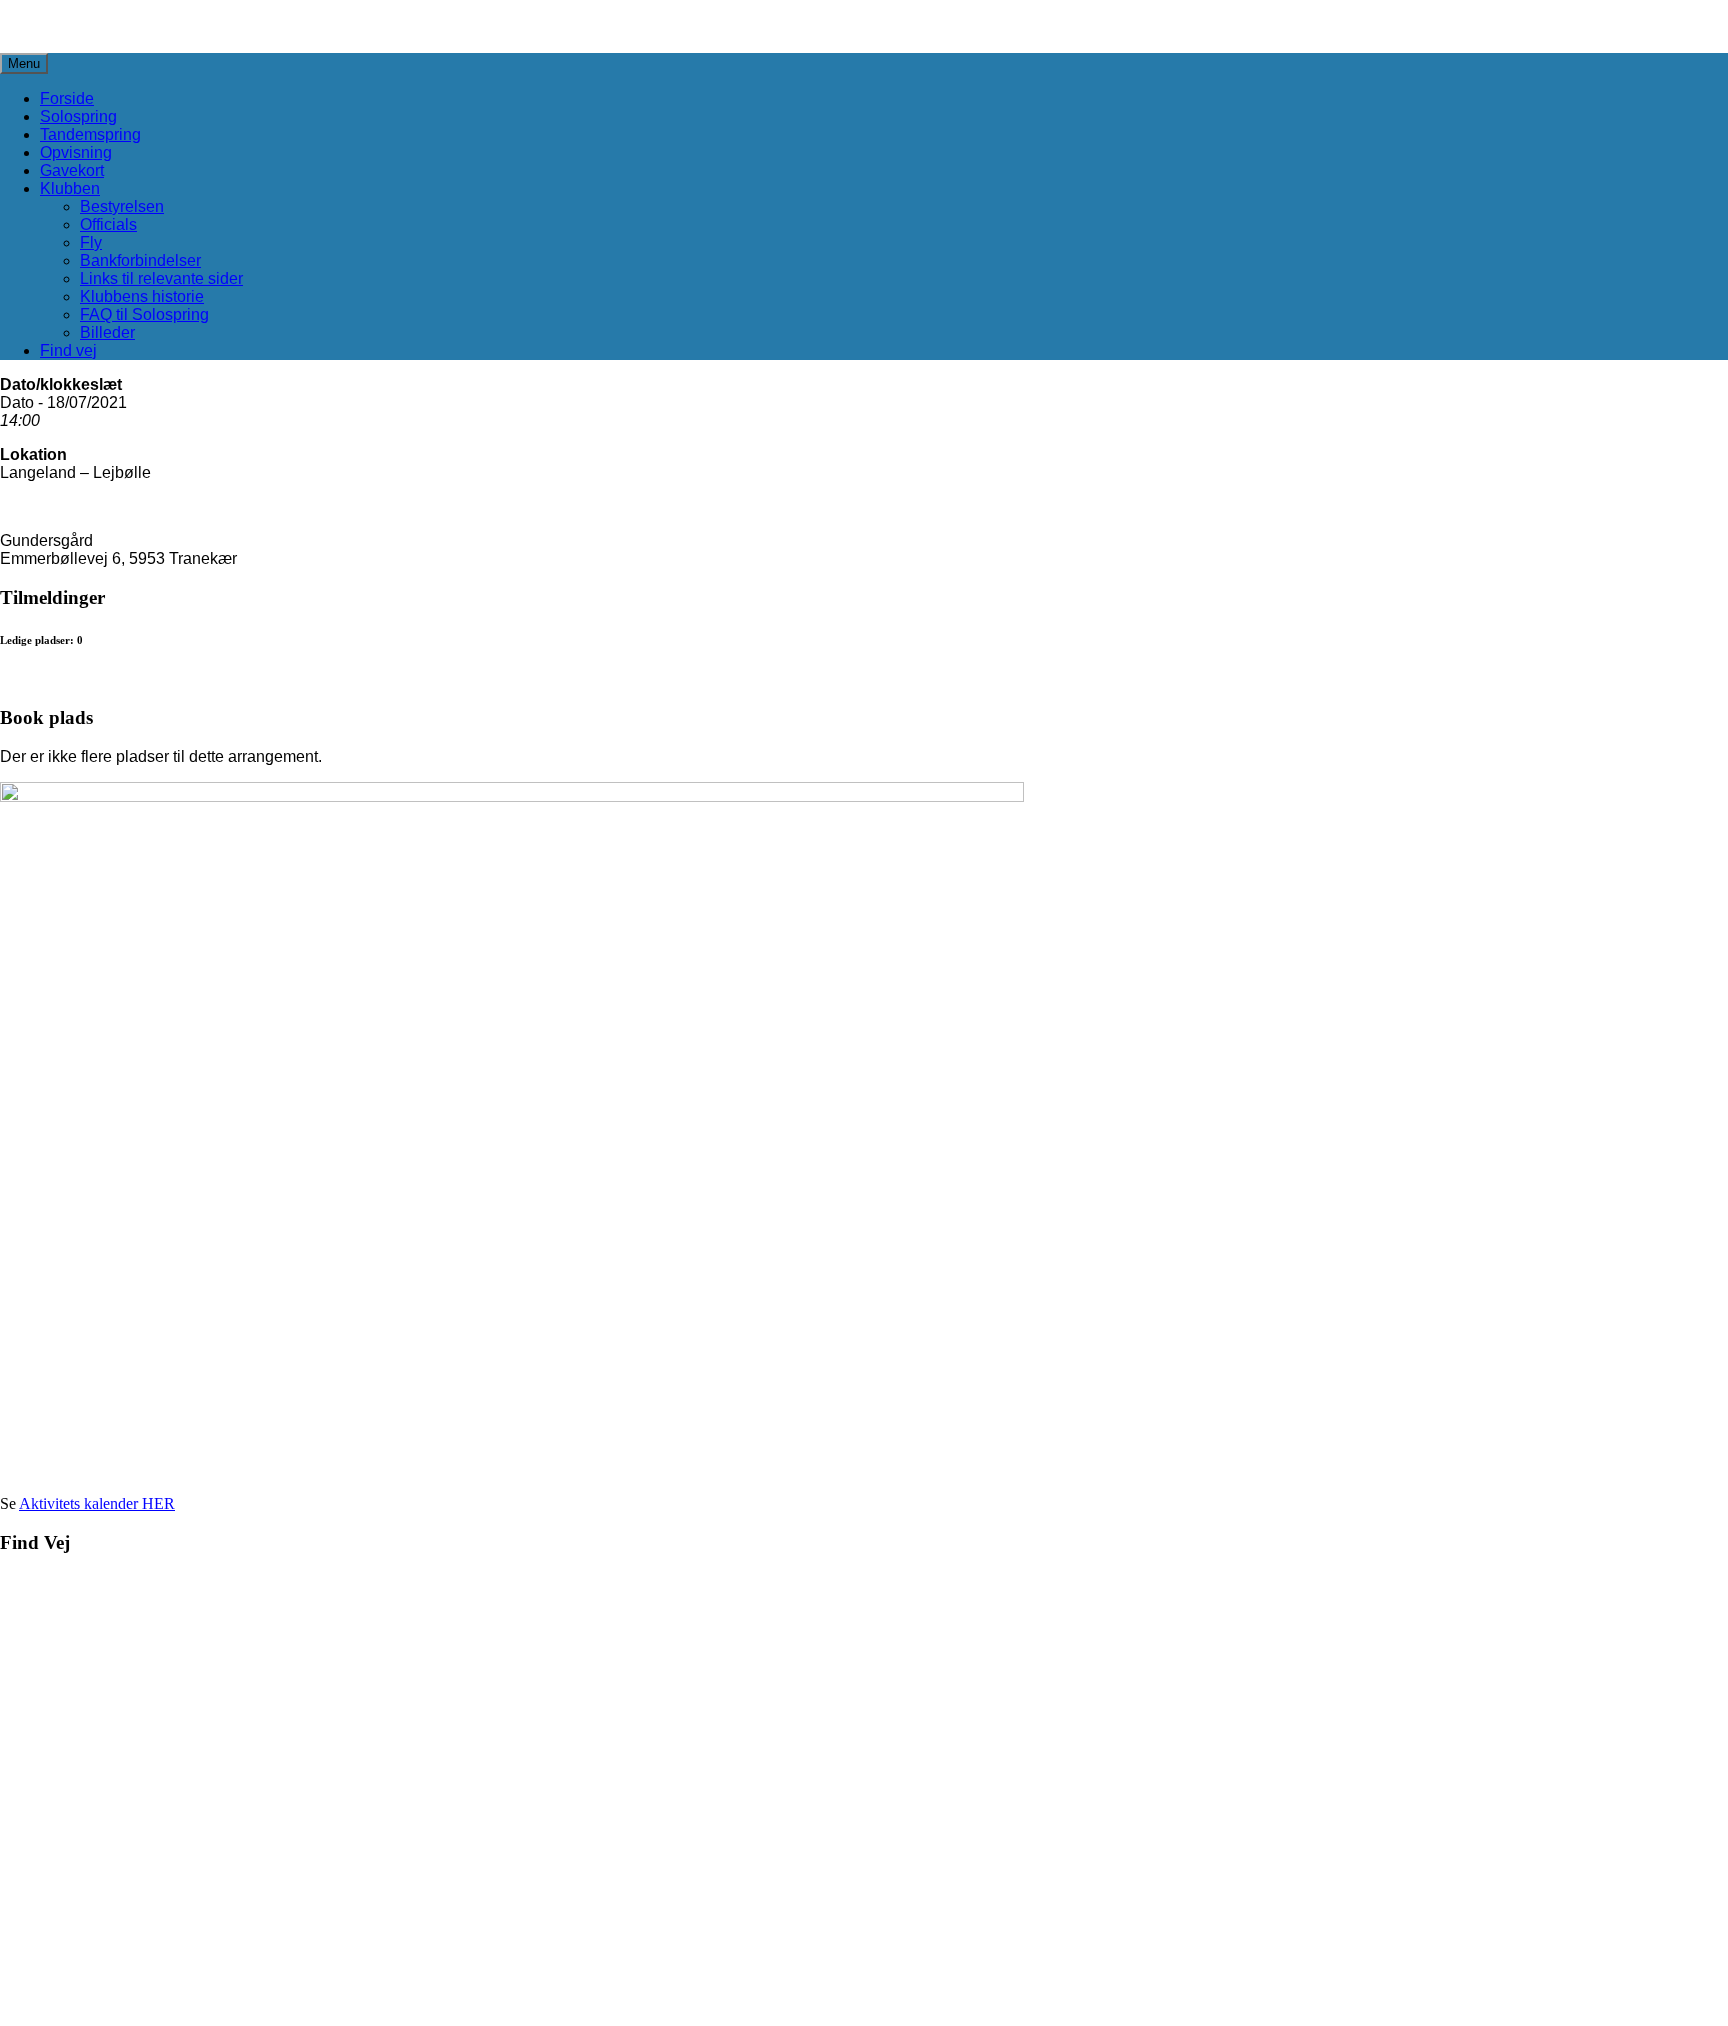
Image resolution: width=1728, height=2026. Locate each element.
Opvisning (76, 152)
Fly (91, 242)
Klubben (70, 188)
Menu (24, 63)
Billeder (107, 332)
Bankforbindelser (140, 260)
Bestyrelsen (122, 206)
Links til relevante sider (161, 278)
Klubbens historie (142, 296)
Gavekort (72, 170)
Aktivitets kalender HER (97, 1503)
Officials (108, 224)
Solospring (78, 116)
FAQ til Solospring (144, 314)
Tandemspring (90, 134)
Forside (67, 98)
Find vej (68, 350)
